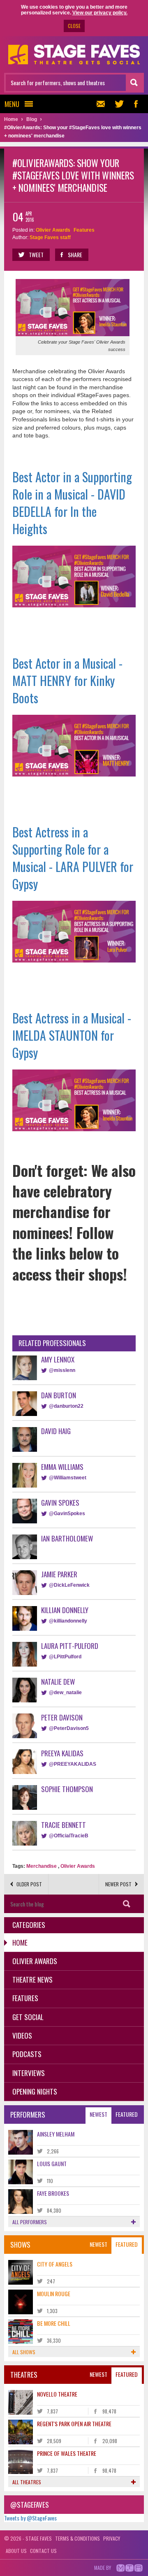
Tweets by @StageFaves (30, 2518)
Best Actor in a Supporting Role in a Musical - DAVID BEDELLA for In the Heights (72, 503)
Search (126, 1904)
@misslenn (62, 1370)
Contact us (43, 2551)
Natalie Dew (58, 1682)
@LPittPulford (65, 1657)
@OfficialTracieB (69, 1836)
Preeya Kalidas (62, 1753)
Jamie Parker (59, 1574)
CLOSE (74, 26)
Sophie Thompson (67, 1789)
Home (20, 1942)
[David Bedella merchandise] (74, 576)
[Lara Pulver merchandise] (74, 931)
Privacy (112, 2538)
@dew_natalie (65, 1693)
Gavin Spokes (60, 1503)
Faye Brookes (53, 2193)
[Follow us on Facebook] (136, 104)
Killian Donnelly (65, 1610)
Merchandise (42, 1866)
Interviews (29, 2073)
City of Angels (55, 2264)
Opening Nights (35, 2091)
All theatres (27, 2482)
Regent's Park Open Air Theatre (74, 2424)
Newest (98, 2114)
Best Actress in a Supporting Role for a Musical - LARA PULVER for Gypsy (73, 858)
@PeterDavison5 (69, 1728)
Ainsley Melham (56, 2134)
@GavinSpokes (67, 1514)
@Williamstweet (68, 1478)
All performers (30, 2222)
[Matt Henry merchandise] (74, 745)
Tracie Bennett (64, 1825)
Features (84, 230)
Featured (127, 2114)
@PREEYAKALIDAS (73, 1764)
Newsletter (103, 104)
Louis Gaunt (52, 2163)
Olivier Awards (53, 230)
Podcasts (27, 2054)
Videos (22, 2035)
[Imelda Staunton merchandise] (74, 1100)
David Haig (56, 1431)
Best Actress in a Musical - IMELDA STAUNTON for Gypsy (72, 1035)
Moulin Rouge (54, 2294)
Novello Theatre (57, 2394)
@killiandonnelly (68, 1621)
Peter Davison (62, 1717)
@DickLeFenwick (69, 1585)
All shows (24, 2352)
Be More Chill (54, 2323)
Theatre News (32, 1980)
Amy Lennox (58, 1359)
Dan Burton (59, 1395)
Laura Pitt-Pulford (70, 1646)
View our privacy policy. (100, 13)
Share (75, 255)
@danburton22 (66, 1406)
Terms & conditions (77, 2538)
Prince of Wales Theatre (67, 2453)
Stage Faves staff (50, 237)
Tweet (36, 255)
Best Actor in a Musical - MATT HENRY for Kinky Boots (67, 680)
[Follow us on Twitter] (119, 104)
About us (16, 2551)
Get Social (28, 2017)
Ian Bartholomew (67, 1538)
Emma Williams (62, 1467)
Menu (12, 104)
